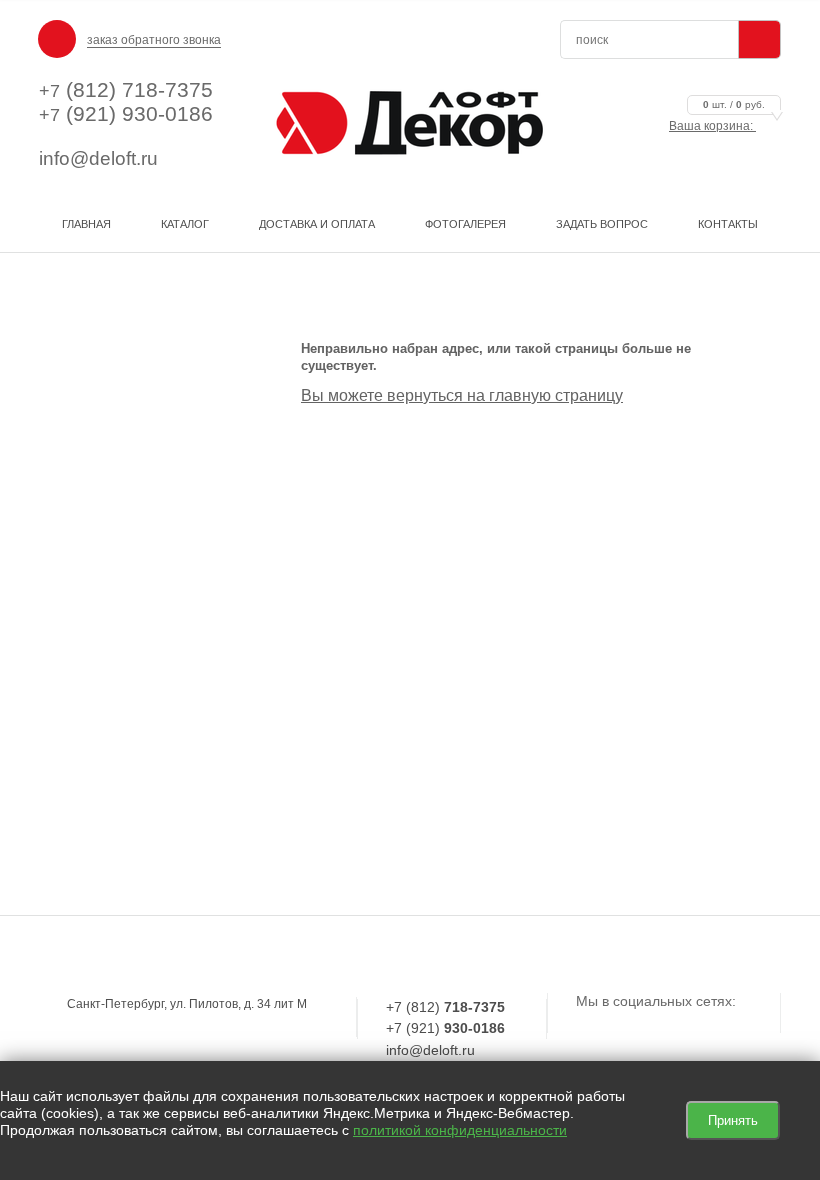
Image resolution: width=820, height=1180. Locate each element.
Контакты (728, 224)
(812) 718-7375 (126, 89)
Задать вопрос (602, 224)
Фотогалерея (465, 224)
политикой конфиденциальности (460, 1130)
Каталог (185, 224)
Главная (86, 224)
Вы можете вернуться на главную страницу (462, 395)
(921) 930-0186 (126, 113)
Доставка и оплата (317, 224)
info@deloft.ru (98, 158)
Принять (733, 1120)
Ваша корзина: (717, 126)
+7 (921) (445, 1028)
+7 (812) (445, 1007)
